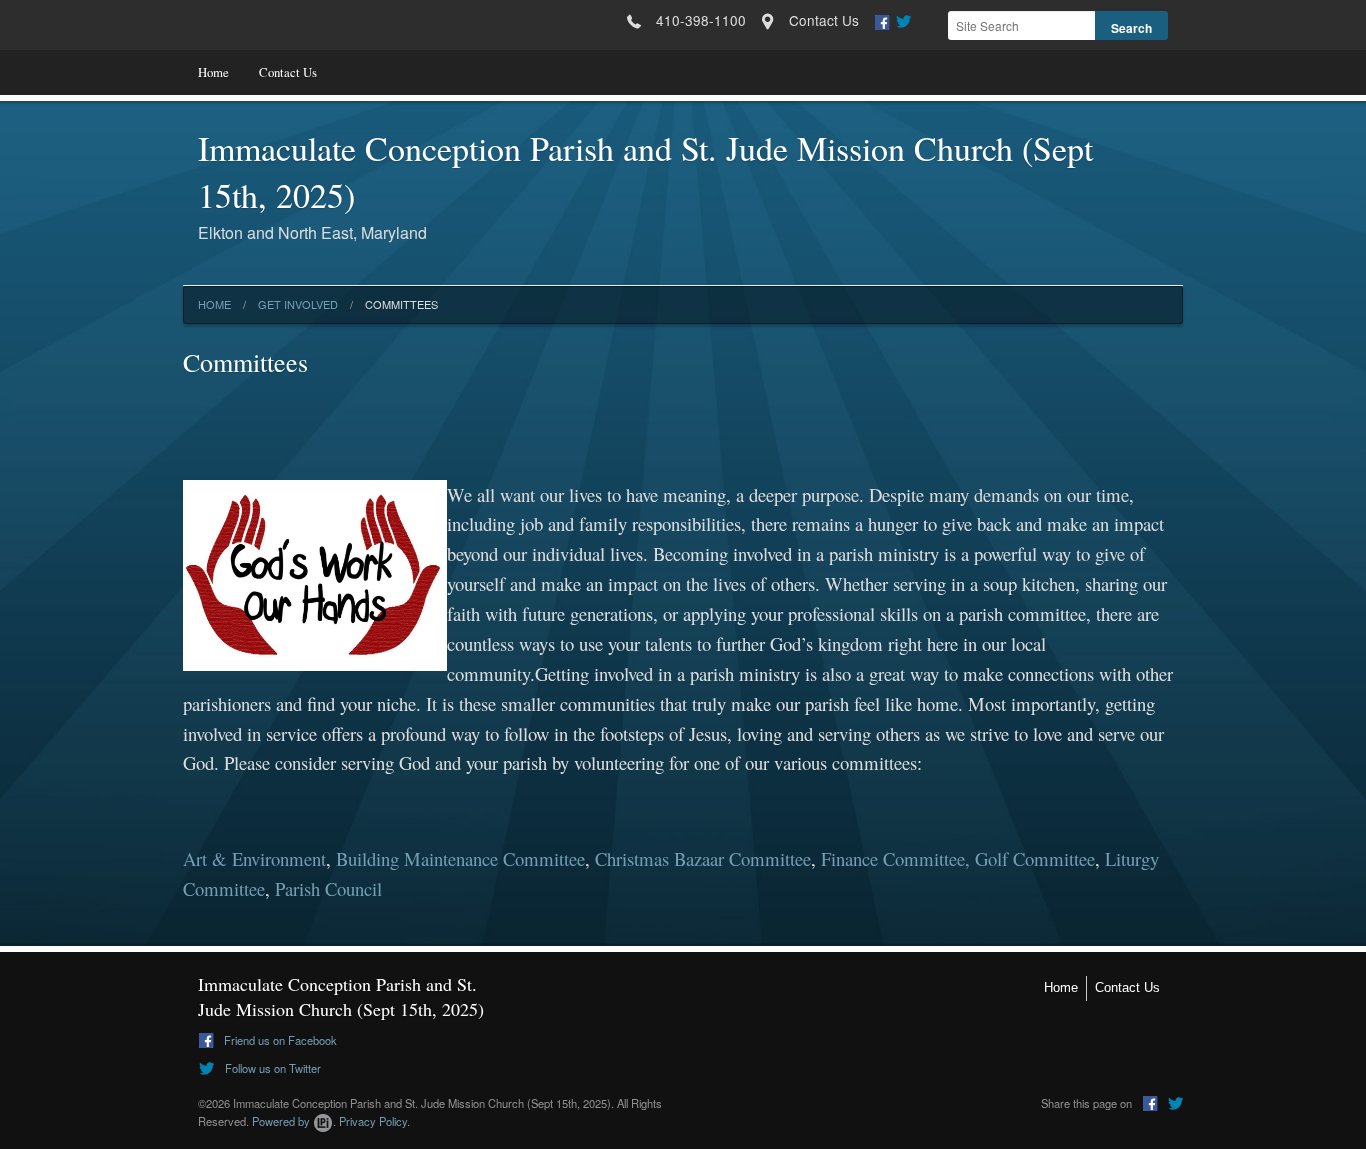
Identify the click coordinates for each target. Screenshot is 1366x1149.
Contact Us (288, 72)
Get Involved (298, 304)
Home (213, 72)
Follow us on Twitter (271, 1068)
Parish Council (328, 888)
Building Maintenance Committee (460, 858)
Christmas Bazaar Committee (703, 858)
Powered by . (294, 1121)
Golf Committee (1035, 858)
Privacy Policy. (374, 1121)
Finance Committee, (895, 858)
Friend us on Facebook (279, 1040)
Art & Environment (254, 858)
